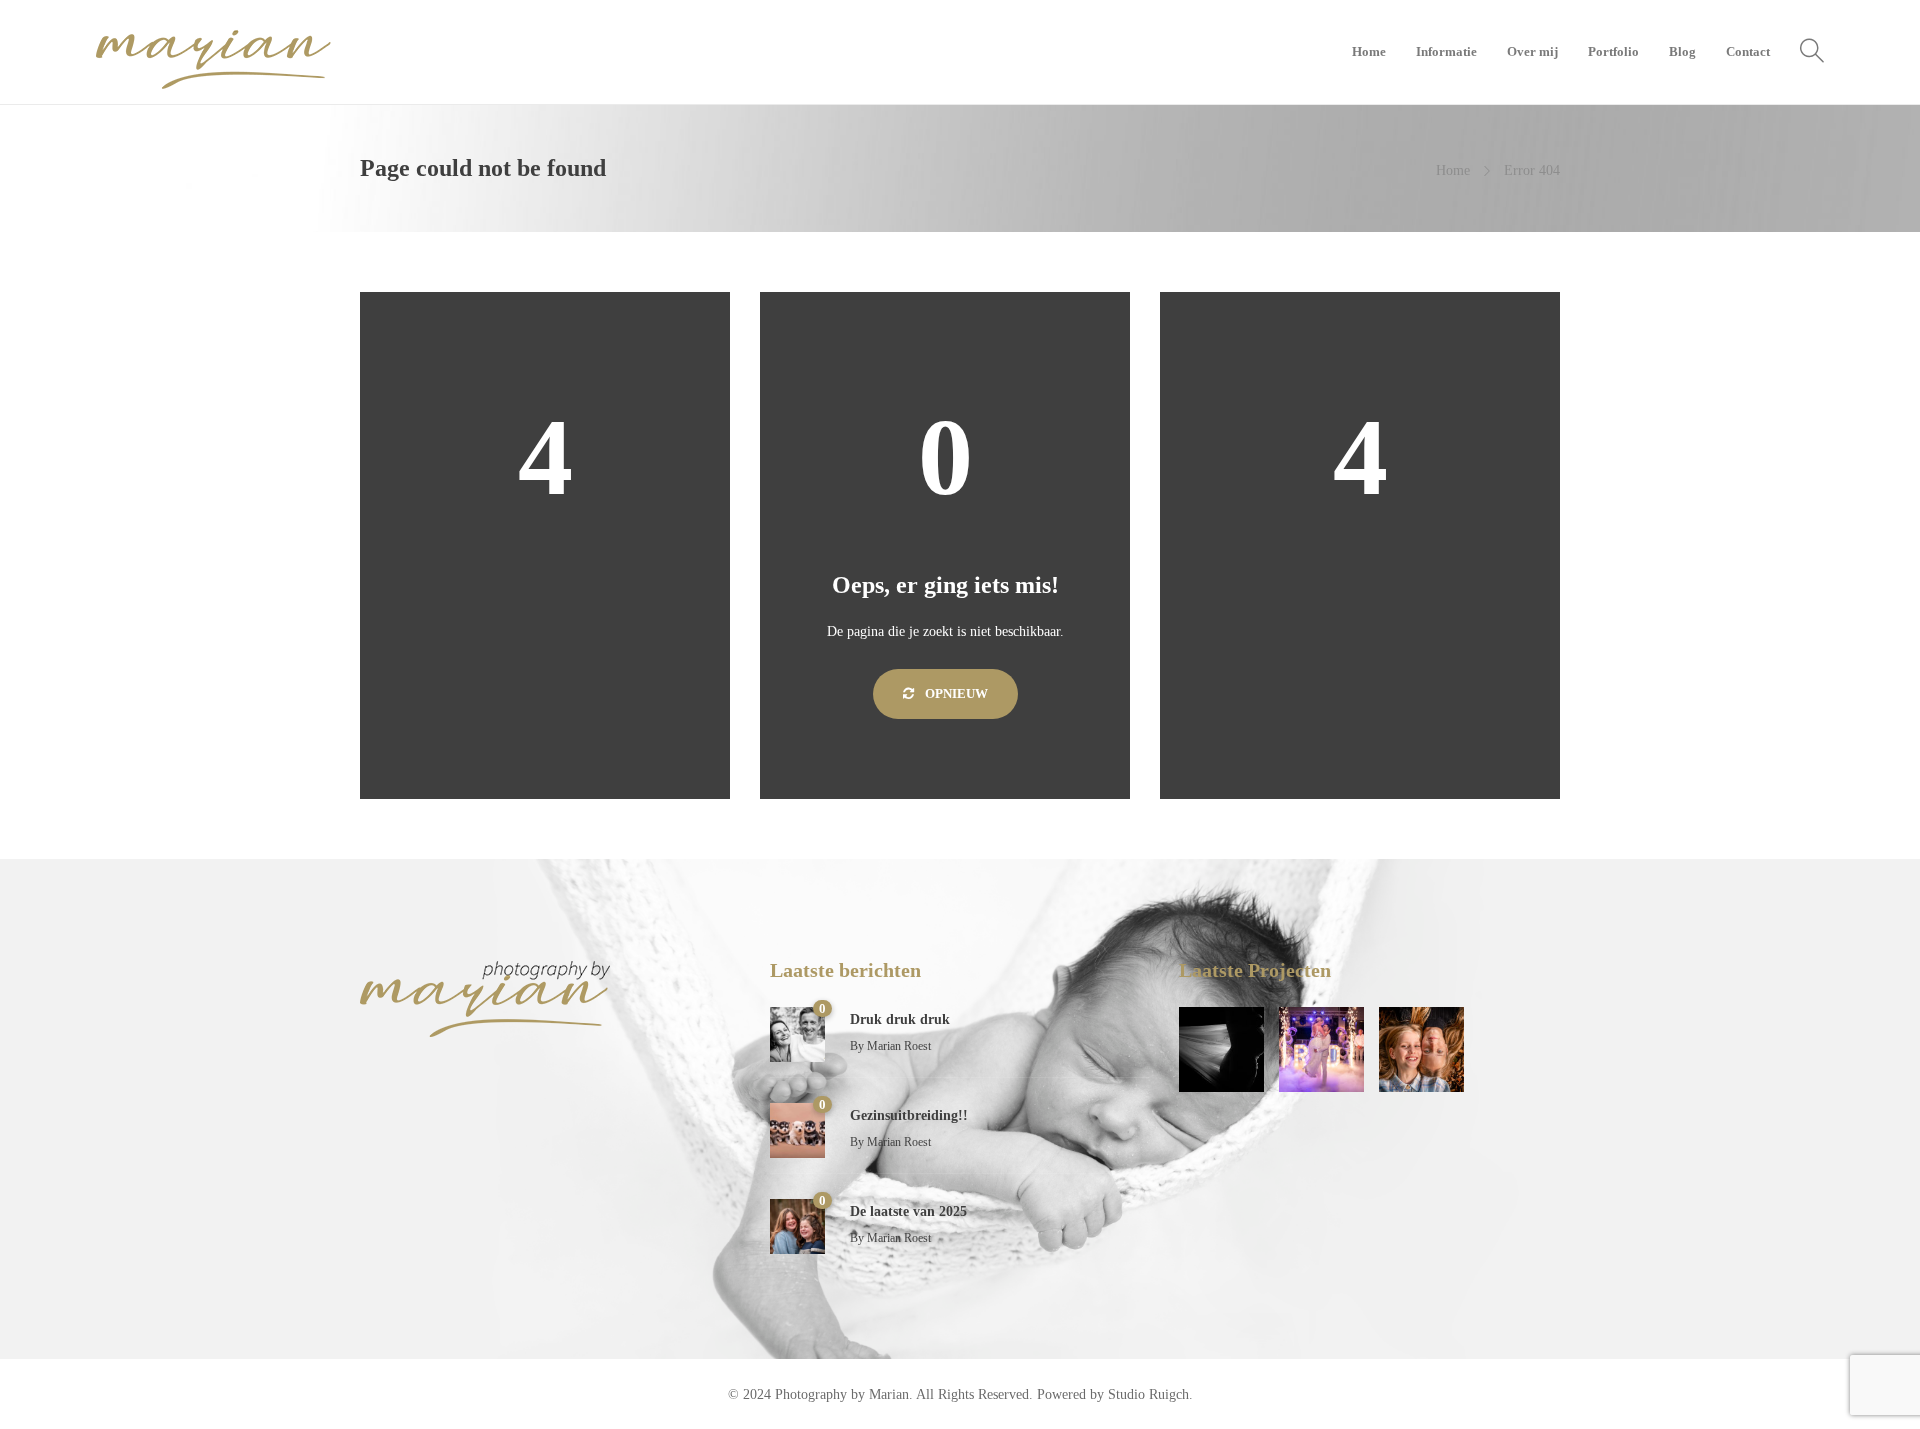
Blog (1682, 51)
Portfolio (1613, 51)
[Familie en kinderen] (1421, 1049)
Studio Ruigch (1148, 1394)
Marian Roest (899, 1046)
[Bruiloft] (1321, 1049)
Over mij (1532, 51)
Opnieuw (955, 693)
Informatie (1446, 51)
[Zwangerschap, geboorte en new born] (1221, 1049)
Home (1369, 51)
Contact (1748, 51)
